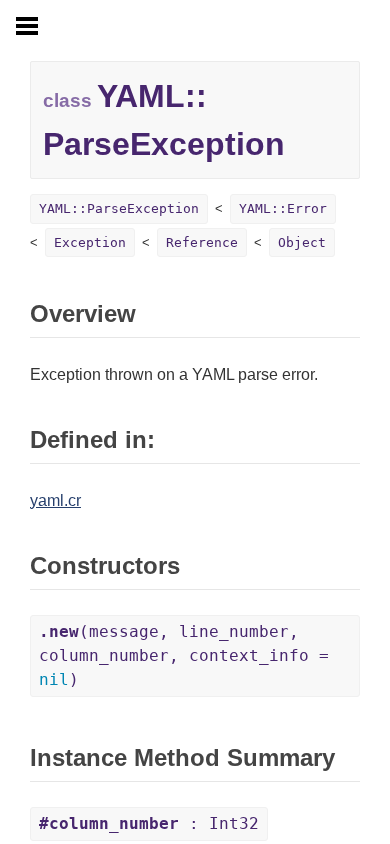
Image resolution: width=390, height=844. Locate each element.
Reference (202, 242)
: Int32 (149, 823)
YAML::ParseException (119, 208)
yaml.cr (55, 500)
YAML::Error (283, 208)
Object (302, 242)
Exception (90, 242)
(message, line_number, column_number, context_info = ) (184, 655)
